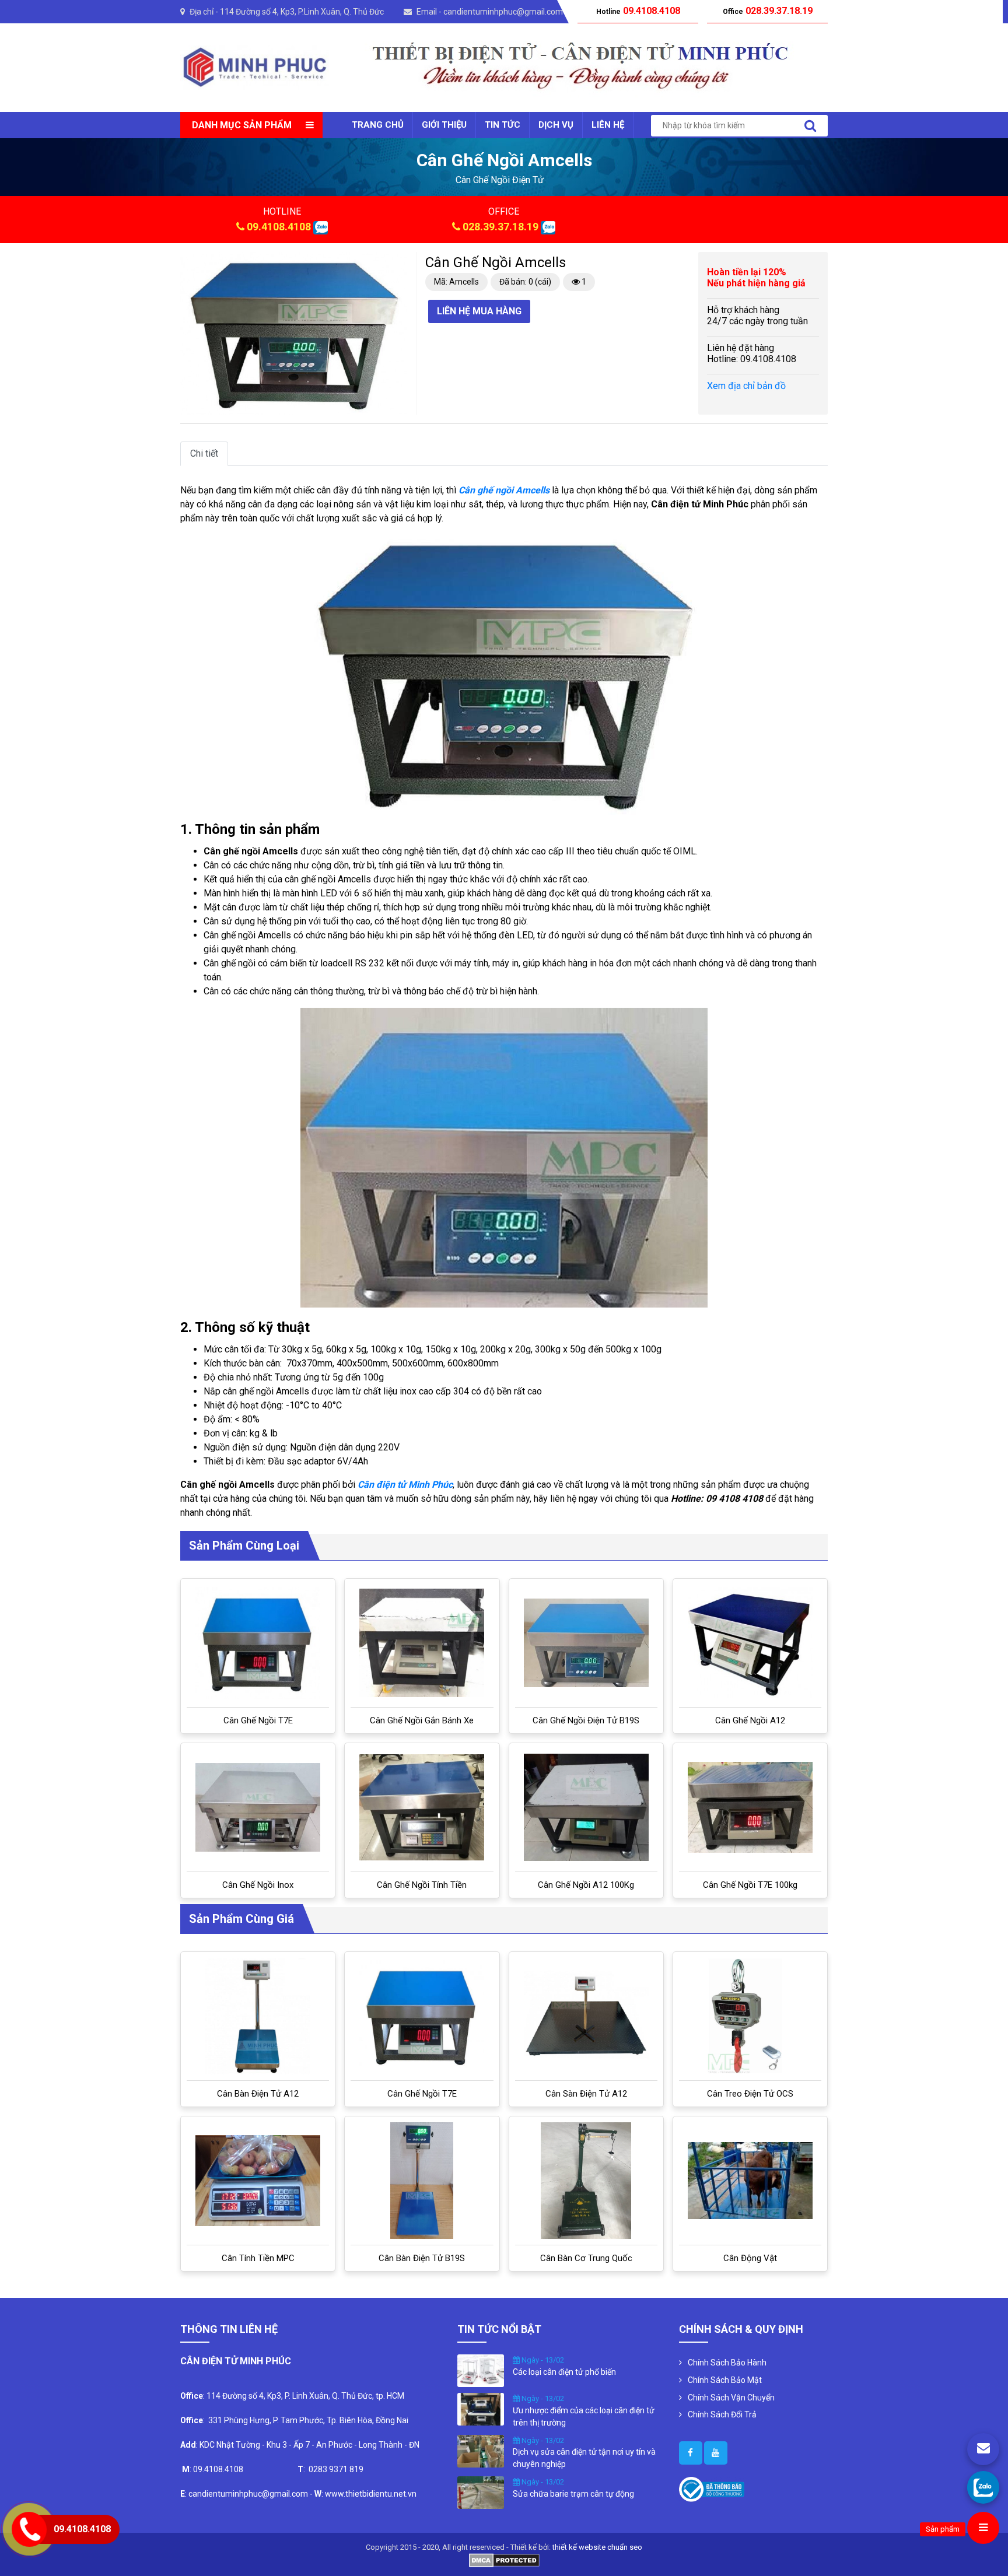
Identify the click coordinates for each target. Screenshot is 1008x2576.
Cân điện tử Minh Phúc (405, 1485)
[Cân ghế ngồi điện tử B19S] (586, 1643)
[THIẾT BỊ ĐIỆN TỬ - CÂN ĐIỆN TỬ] (255, 67)
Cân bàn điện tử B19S (422, 2258)
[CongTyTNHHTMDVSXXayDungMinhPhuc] (691, 2453)
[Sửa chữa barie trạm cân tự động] (481, 2492)
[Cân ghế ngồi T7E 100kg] (750, 1807)
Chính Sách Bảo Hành (727, 2363)
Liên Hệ (608, 125)
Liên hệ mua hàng (479, 311)
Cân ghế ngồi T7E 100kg (750, 1885)
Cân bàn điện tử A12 (258, 2094)
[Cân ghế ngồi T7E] (258, 1643)
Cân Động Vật (750, 2258)
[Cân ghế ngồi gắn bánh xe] (422, 1643)
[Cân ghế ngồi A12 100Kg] (586, 1807)
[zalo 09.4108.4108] (321, 227)
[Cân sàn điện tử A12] (586, 2016)
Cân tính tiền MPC (258, 2258)
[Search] (810, 126)
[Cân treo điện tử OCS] (750, 2016)
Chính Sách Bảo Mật (725, 2380)
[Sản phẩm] (983, 2528)
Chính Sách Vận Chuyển (731, 2398)
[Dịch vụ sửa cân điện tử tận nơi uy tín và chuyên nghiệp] (481, 2450)
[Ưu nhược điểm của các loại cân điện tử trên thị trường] (481, 2409)
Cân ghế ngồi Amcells (504, 490)
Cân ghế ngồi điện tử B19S (586, 1720)
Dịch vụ (556, 125)
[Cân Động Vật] (750, 2181)
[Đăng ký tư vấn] (983, 2449)
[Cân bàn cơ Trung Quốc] (586, 2181)
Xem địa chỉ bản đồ (746, 386)
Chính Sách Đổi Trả (722, 2414)
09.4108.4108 (279, 227)
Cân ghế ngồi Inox (258, 1885)
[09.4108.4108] (983, 2487)
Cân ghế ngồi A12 (750, 1720)
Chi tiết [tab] (204, 453)
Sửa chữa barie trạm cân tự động (573, 2494)
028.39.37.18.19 (501, 227)
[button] (397, 262)
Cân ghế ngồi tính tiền (422, 1885)
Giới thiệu (444, 125)
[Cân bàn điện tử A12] (258, 2016)
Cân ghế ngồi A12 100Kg (586, 1885)
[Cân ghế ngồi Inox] (258, 1808)
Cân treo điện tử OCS (750, 2094)
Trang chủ (378, 125)
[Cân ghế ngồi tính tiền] (422, 1807)
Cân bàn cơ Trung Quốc (586, 2258)
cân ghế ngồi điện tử (500, 180)
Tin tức (503, 125)
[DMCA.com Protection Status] (504, 2559)
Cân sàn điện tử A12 (586, 2094)
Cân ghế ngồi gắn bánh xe (422, 1720)
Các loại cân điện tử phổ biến (564, 2372)
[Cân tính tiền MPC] (258, 2181)
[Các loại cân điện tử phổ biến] (481, 2370)
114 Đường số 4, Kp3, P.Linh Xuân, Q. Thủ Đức (302, 12)
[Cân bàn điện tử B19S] (422, 2181)
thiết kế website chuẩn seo (597, 2547)
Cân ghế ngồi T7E (258, 1720)
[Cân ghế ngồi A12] (750, 1643)
